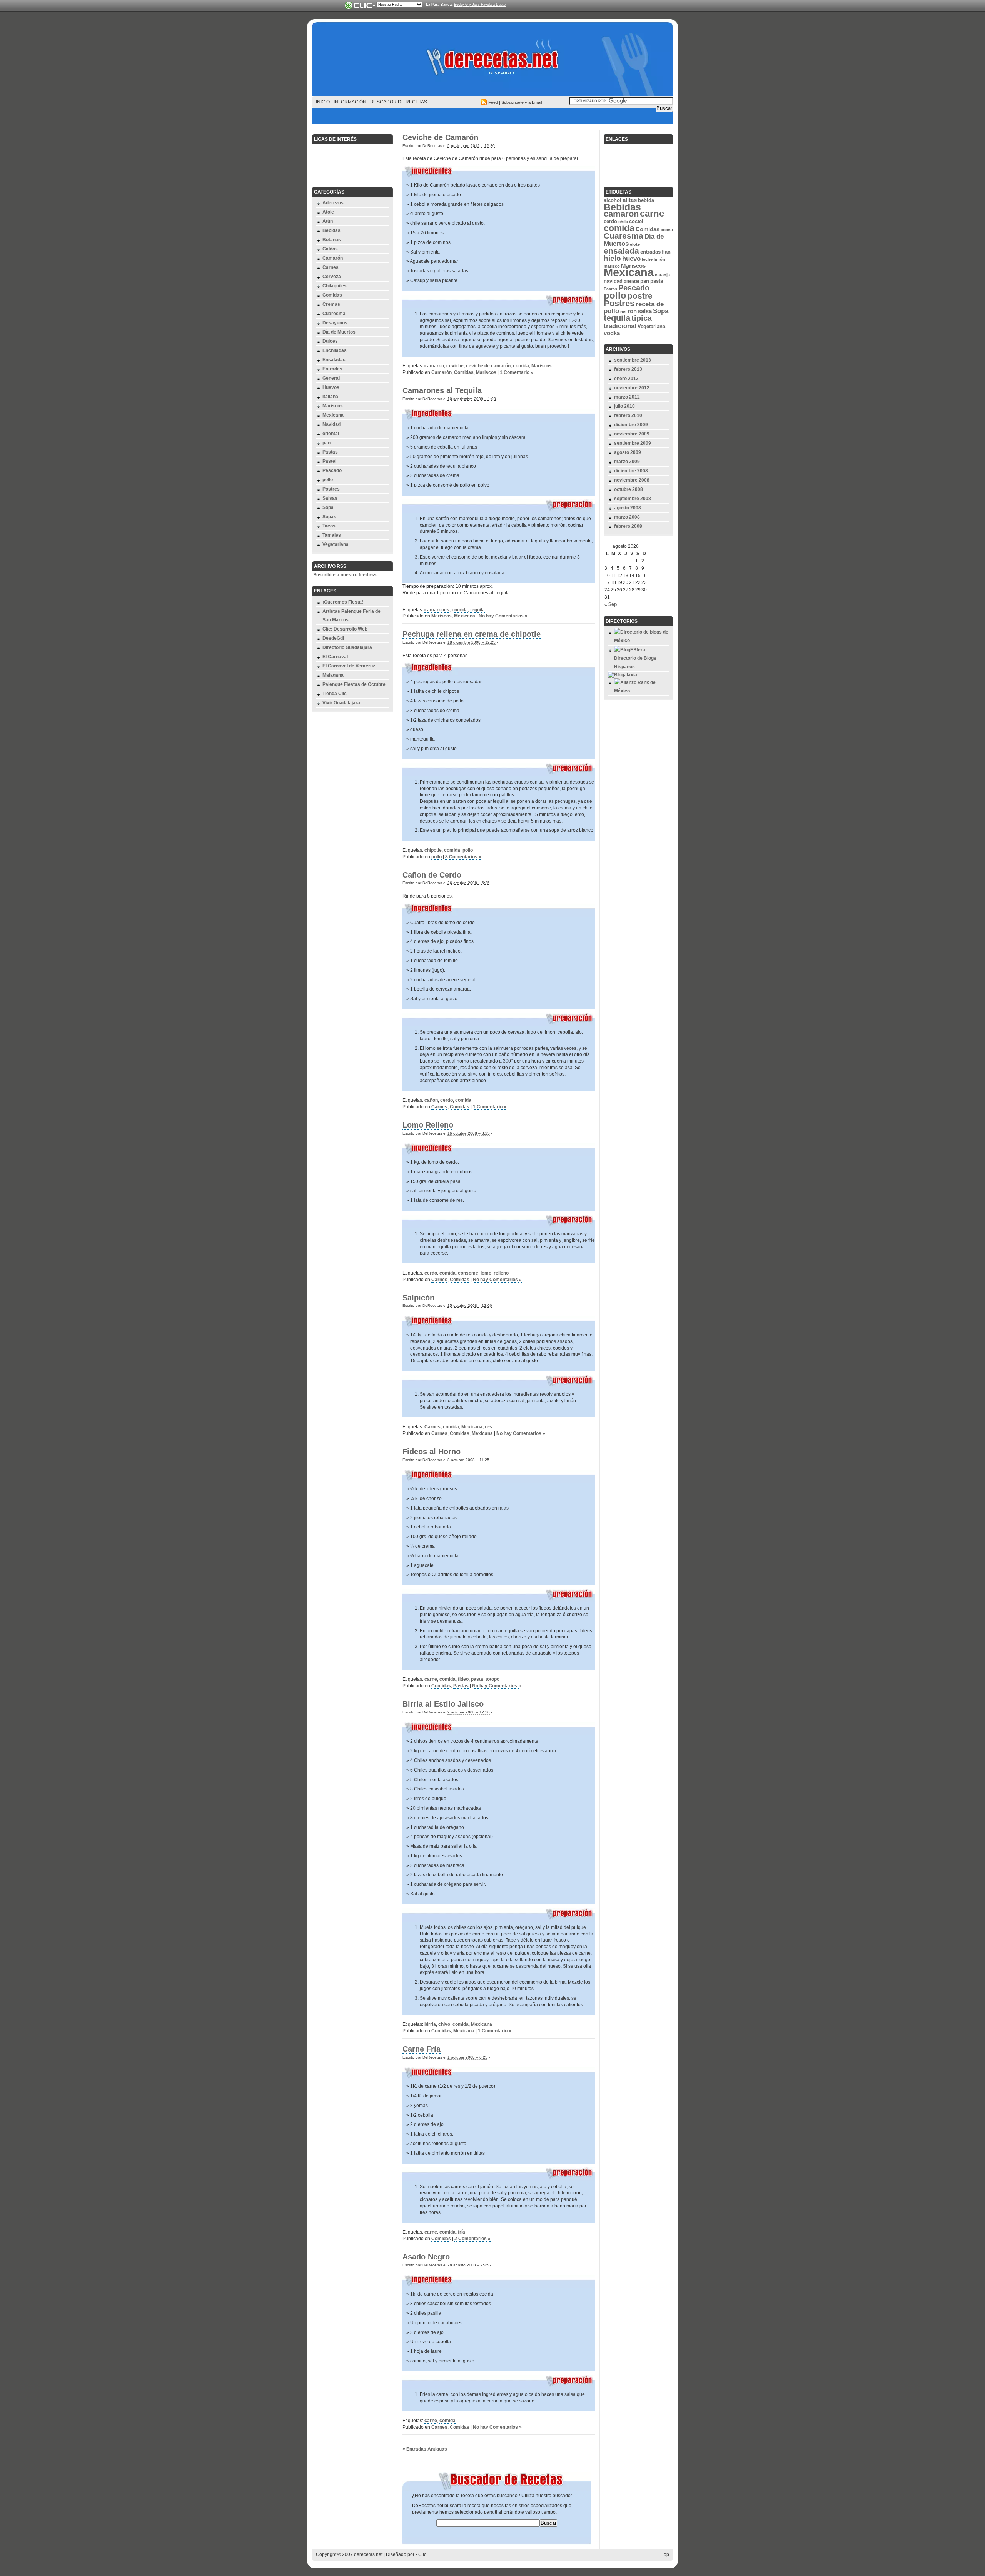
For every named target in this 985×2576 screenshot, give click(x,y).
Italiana (330, 397)
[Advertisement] (492, 116)
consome (468, 1273)
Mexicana (333, 415)
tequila (477, 610)
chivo (444, 2024)
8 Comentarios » (463, 857)
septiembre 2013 (633, 360)
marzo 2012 (627, 397)
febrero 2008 (628, 526)
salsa (645, 311)
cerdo (447, 1100)
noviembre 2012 (632, 388)
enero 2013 (626, 379)
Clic (422, 2554)
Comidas (332, 295)
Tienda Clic (335, 694)
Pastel (329, 461)
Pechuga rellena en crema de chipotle (472, 634)
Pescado (332, 470)
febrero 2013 (628, 369)
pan (326, 443)
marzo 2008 (627, 517)
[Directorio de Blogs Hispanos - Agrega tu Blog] (641, 667)
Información (350, 102)
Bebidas (331, 230)
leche (647, 259)
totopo (492, 1679)
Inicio (323, 102)
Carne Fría (422, 2049)
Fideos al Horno (432, 1452)
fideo (463, 1679)
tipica (642, 318)
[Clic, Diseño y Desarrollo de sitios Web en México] (358, 5)
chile (623, 222)
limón (659, 259)
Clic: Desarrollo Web (345, 629)
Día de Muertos (339, 332)
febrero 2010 (628, 415)
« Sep (611, 604)
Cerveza (332, 277)
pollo (328, 480)
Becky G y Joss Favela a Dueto (480, 5)
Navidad (331, 424)
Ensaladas (334, 360)
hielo (612, 258)
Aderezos (333, 203)
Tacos (329, 526)
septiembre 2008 (633, 499)
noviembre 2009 (632, 434)
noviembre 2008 (632, 480)
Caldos (330, 249)
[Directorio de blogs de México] (641, 641)
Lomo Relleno (428, 1125)
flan (666, 252)
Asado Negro (426, 2257)
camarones (437, 610)
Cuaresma (334, 314)
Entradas (332, 369)
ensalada (621, 251)
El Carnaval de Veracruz (349, 666)
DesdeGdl (333, 638)
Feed (493, 102)
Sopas (329, 517)
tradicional (620, 326)
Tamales (332, 535)
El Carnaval (335, 657)
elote (635, 244)
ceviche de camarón (488, 366)
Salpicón (418, 1298)
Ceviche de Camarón (440, 137)
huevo (631, 259)
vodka (612, 333)
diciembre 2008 (631, 471)
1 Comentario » (517, 372)
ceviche (455, 366)
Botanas (332, 240)
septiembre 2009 (633, 443)
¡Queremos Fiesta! (343, 602)
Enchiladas (335, 350)
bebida (646, 200)
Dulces (330, 341)
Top (665, 2554)
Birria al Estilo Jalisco (443, 1704)
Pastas (330, 452)
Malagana (333, 675)
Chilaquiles (335, 286)
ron (632, 311)
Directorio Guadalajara (347, 647)
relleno (501, 1273)
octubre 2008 (629, 489)
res (488, 1427)
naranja (662, 275)
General (331, 378)
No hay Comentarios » (503, 616)
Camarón (333, 258)
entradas (650, 252)
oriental (331, 434)
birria (430, 2024)
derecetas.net (492, 62)
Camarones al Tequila (442, 390)
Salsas (330, 498)
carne (431, 1679)
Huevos (331, 387)
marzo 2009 (627, 462)
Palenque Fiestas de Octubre (354, 684)
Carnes (331, 267)
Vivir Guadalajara (341, 703)
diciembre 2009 (631, 425)
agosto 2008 (628, 508)
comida (521, 366)
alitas (630, 200)
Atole (328, 212)
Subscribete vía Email (522, 102)
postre (640, 296)
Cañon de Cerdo (432, 875)
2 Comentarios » (472, 2239)
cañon (431, 1100)
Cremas (331, 304)
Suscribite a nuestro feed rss (345, 575)
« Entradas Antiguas (425, 2449)
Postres (331, 489)
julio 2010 (624, 406)
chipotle (433, 850)
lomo (486, 1273)
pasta (477, 1679)
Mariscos (333, 406)
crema (667, 230)
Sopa (328, 507)
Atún (328, 221)
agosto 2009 (628, 452)
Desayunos (335, 323)
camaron (434, 366)
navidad (613, 281)
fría (462, 2232)
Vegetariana (336, 544)
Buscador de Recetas (399, 102)
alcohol (613, 200)
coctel (636, 221)
